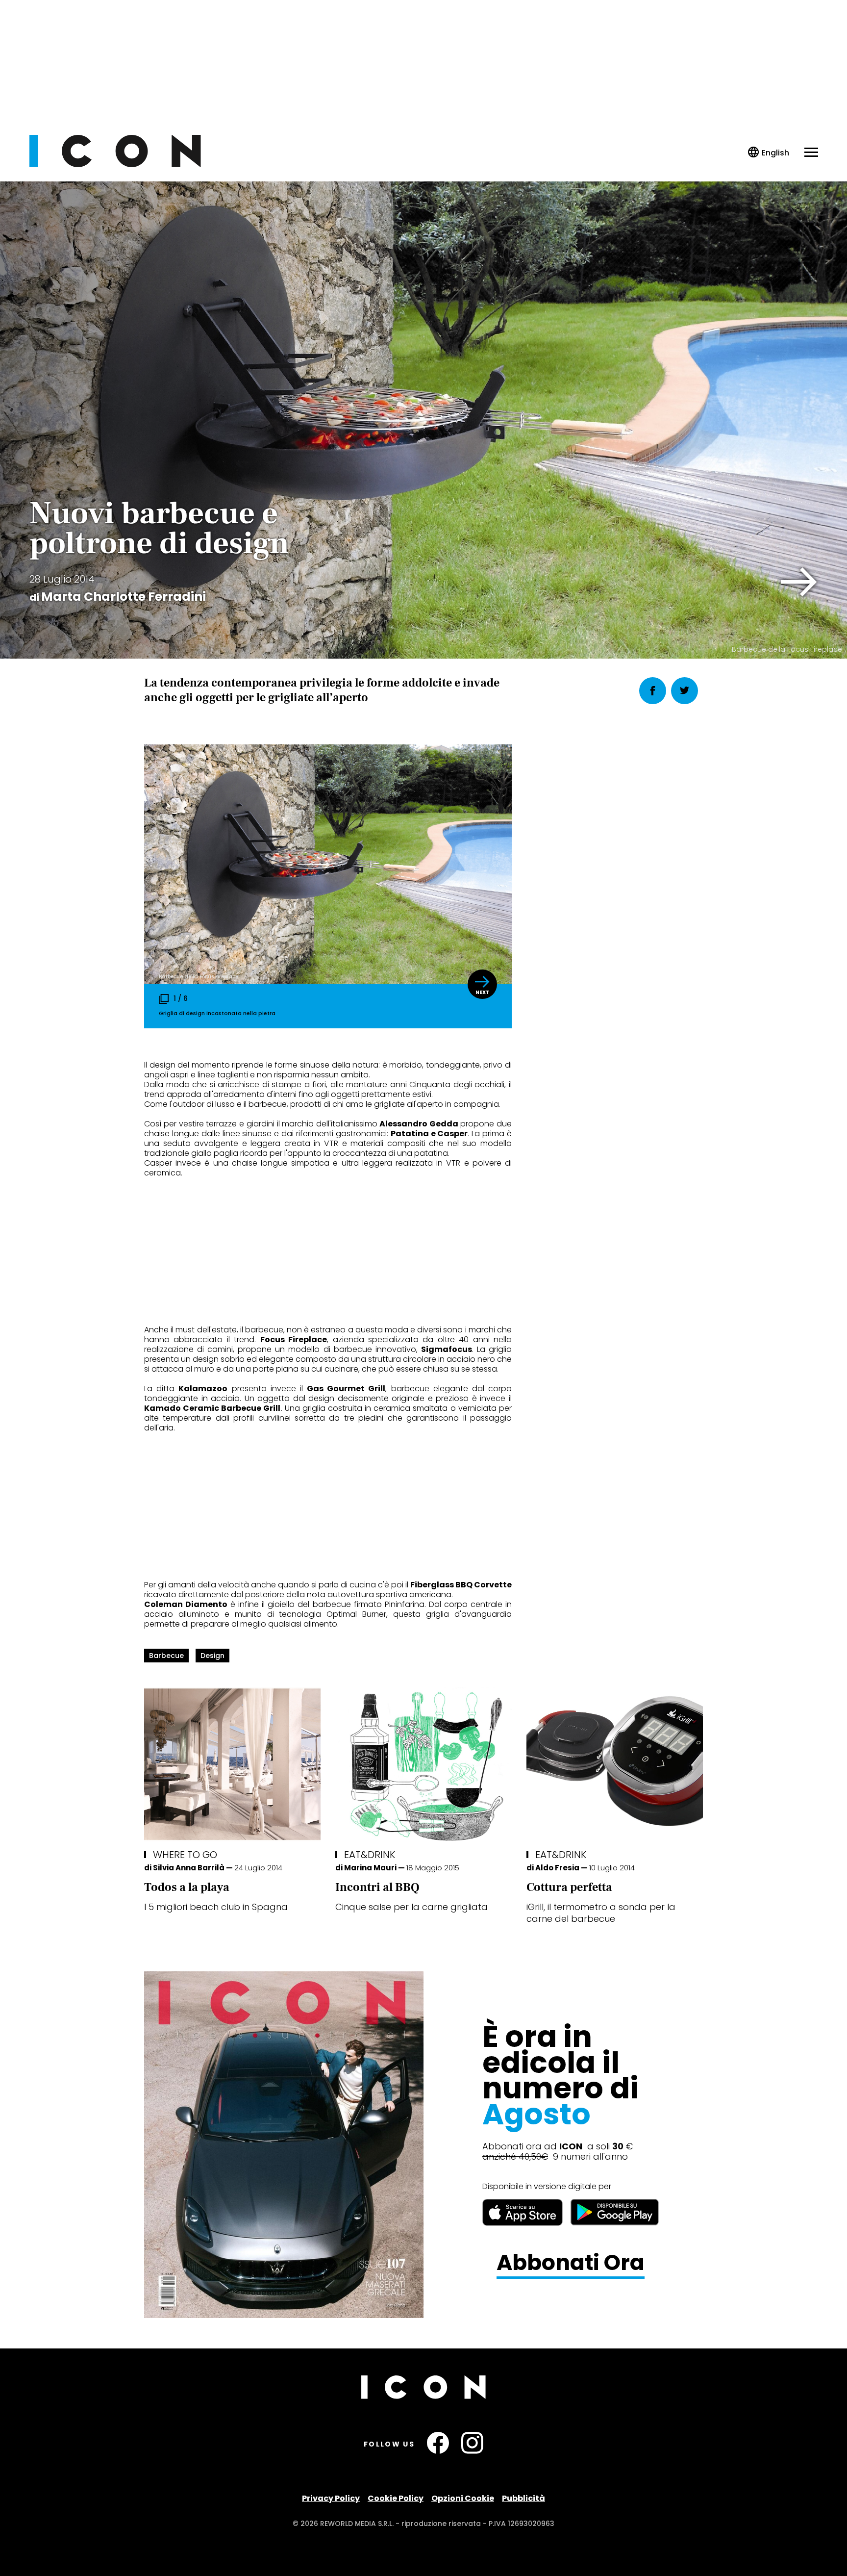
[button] (799, 582)
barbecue (166, 1656)
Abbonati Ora (571, 2263)
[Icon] (115, 165)
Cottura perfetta (569, 1887)
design (212, 1656)
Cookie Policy (396, 2498)
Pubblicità (523, 2498)
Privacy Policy (331, 2498)
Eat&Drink (370, 1855)
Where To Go (185, 1855)
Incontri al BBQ (377, 1887)
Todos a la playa (187, 1887)
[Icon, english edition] (769, 153)
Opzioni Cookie (463, 2498)
